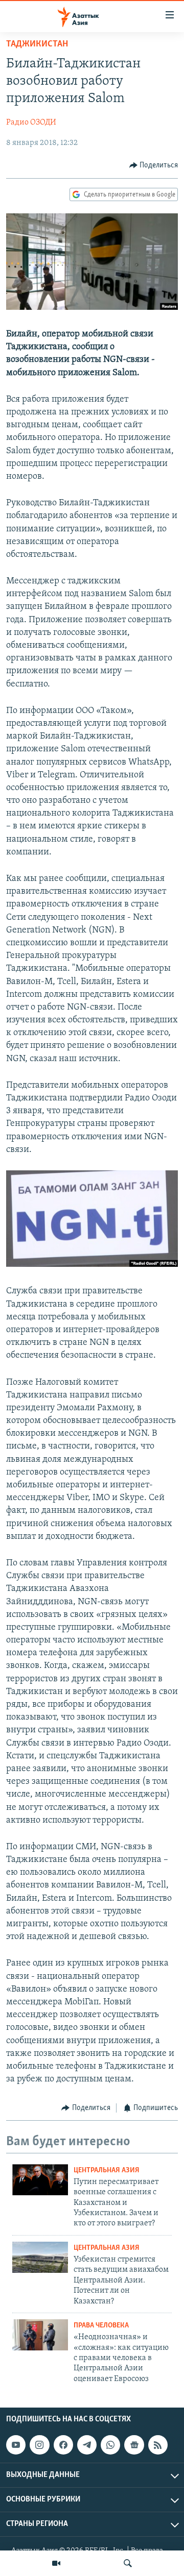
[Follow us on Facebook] (63, 2445)
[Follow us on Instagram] (39, 2445)
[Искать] (128, 2563)
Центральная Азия (107, 2170)
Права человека (101, 2326)
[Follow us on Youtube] (16, 2445)
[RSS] (158, 2445)
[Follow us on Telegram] (87, 2445)
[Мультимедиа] (56, 2563)
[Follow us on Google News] (134, 2445)
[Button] (154, 165)
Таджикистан (37, 44)
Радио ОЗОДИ (31, 122)
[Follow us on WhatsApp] (110, 2445)
